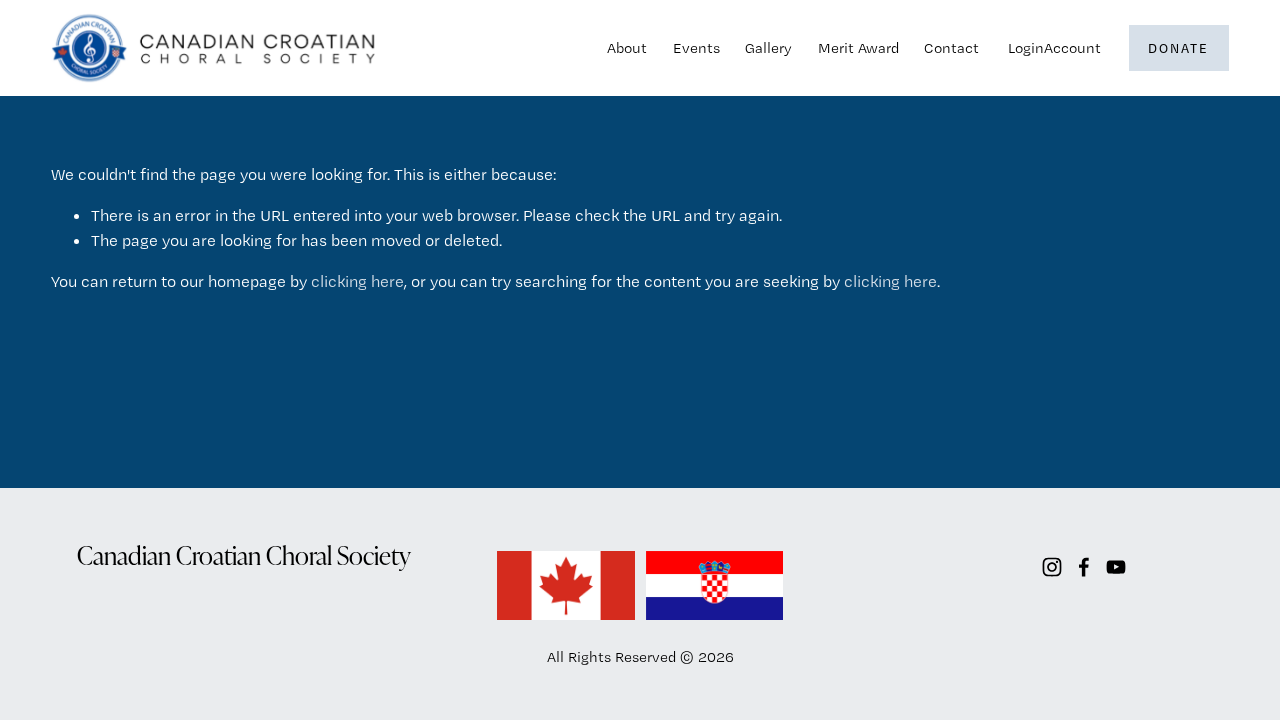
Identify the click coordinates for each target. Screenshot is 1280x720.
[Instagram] (1052, 567)
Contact (951, 48)
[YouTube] (1116, 567)
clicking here (357, 281)
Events (696, 48)
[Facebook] (1084, 567)
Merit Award (858, 48)
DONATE (1178, 48)
